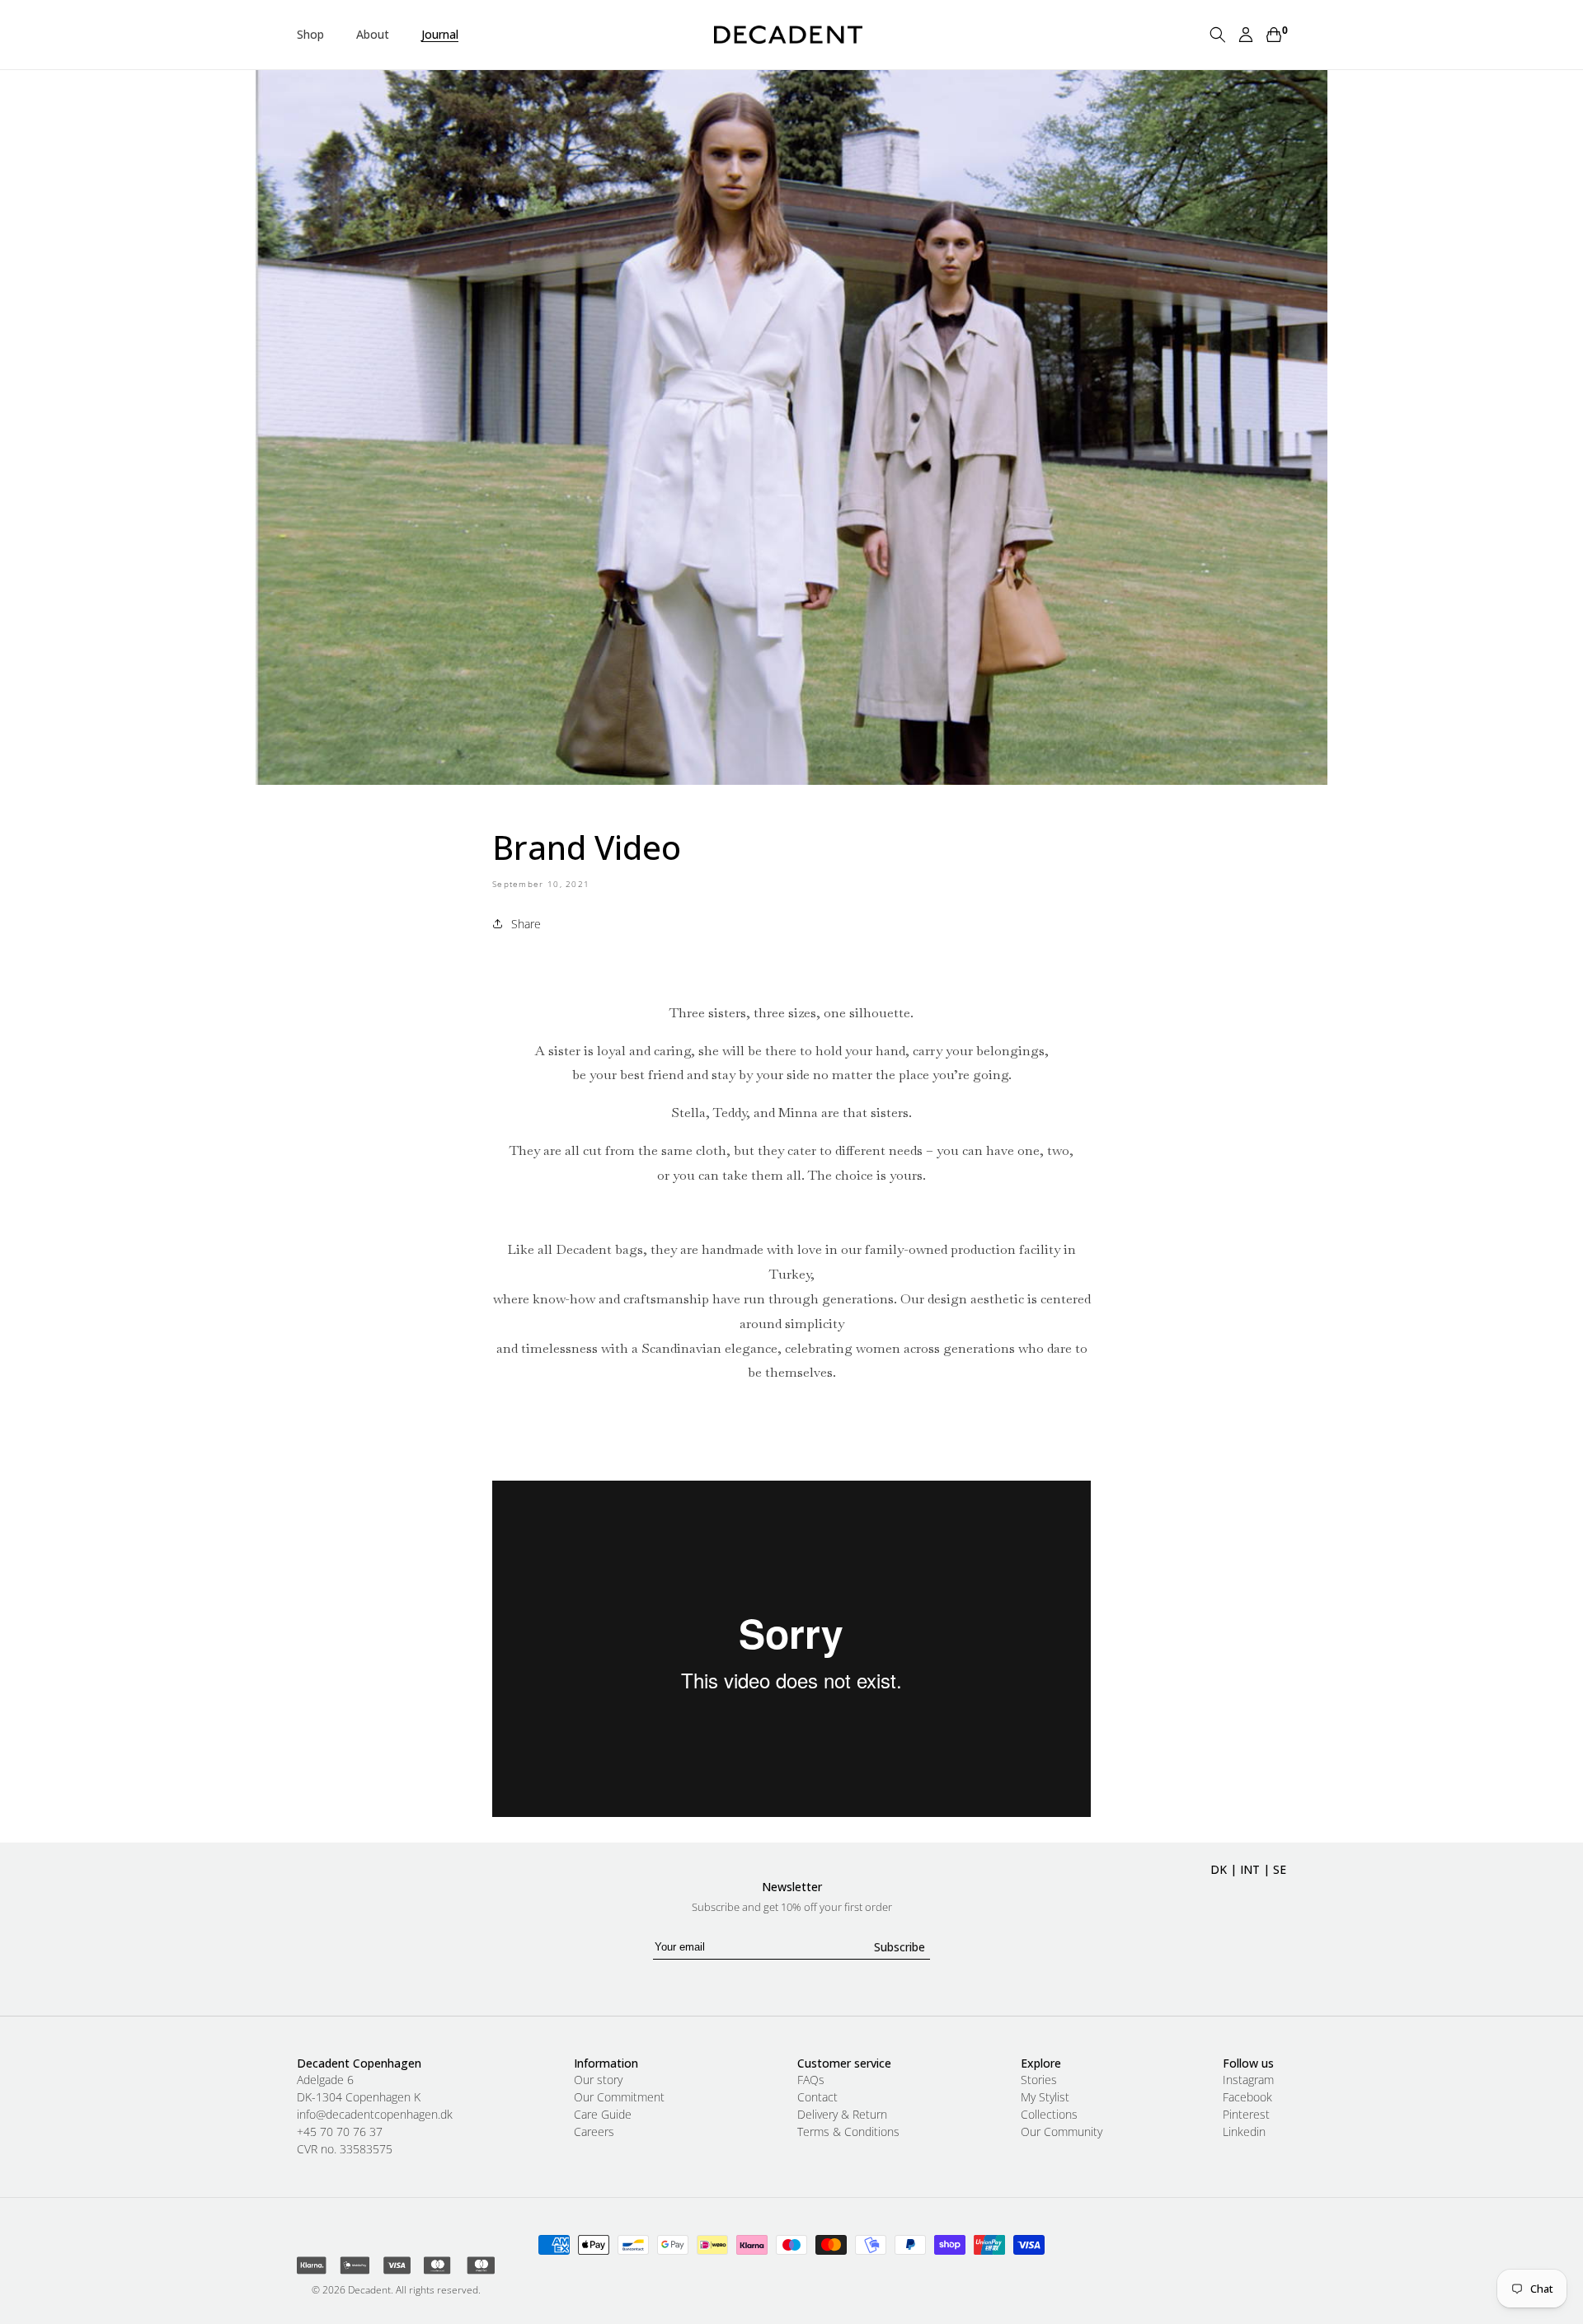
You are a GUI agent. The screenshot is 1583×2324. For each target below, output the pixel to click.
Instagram (1248, 2080)
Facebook (1247, 2097)
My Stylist (1045, 2097)
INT (1250, 1869)
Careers (594, 2132)
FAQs (811, 2080)
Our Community (1062, 2132)
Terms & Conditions (848, 2132)
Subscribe (900, 1947)
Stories (1039, 2080)
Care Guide (603, 2115)
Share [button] (526, 924)
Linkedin (1244, 2132)
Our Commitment (619, 2097)
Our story (598, 2080)
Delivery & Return (842, 2115)
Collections (1049, 2115)
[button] (317, 35)
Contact (817, 2097)
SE (1280, 1869)
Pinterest (1246, 2115)
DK (1219, 1869)
